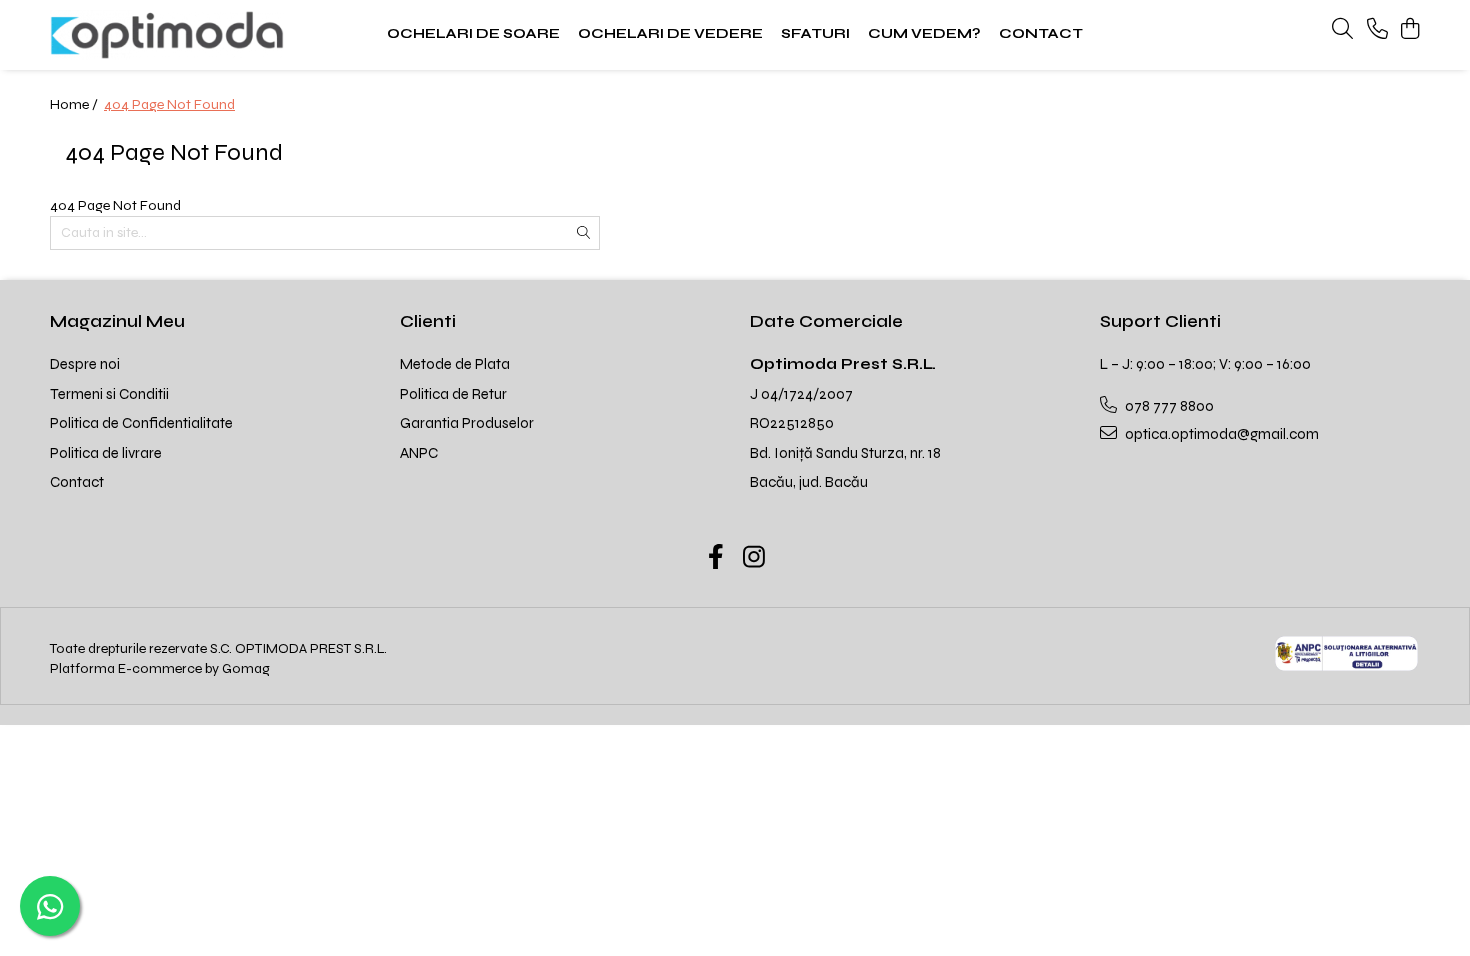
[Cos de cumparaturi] (1409, 30)
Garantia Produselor (467, 423)
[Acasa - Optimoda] (175, 35)
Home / (75, 104)
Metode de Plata (455, 364)
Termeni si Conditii (109, 394)
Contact (77, 482)
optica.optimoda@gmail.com (1220, 434)
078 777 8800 (1168, 406)
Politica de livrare (106, 453)
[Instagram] (754, 559)
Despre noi (85, 364)
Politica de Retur (453, 394)
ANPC (419, 453)
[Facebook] (716, 559)
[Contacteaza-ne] (1377, 30)
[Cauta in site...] (1342, 30)
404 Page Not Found (169, 104)
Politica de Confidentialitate (141, 423)
